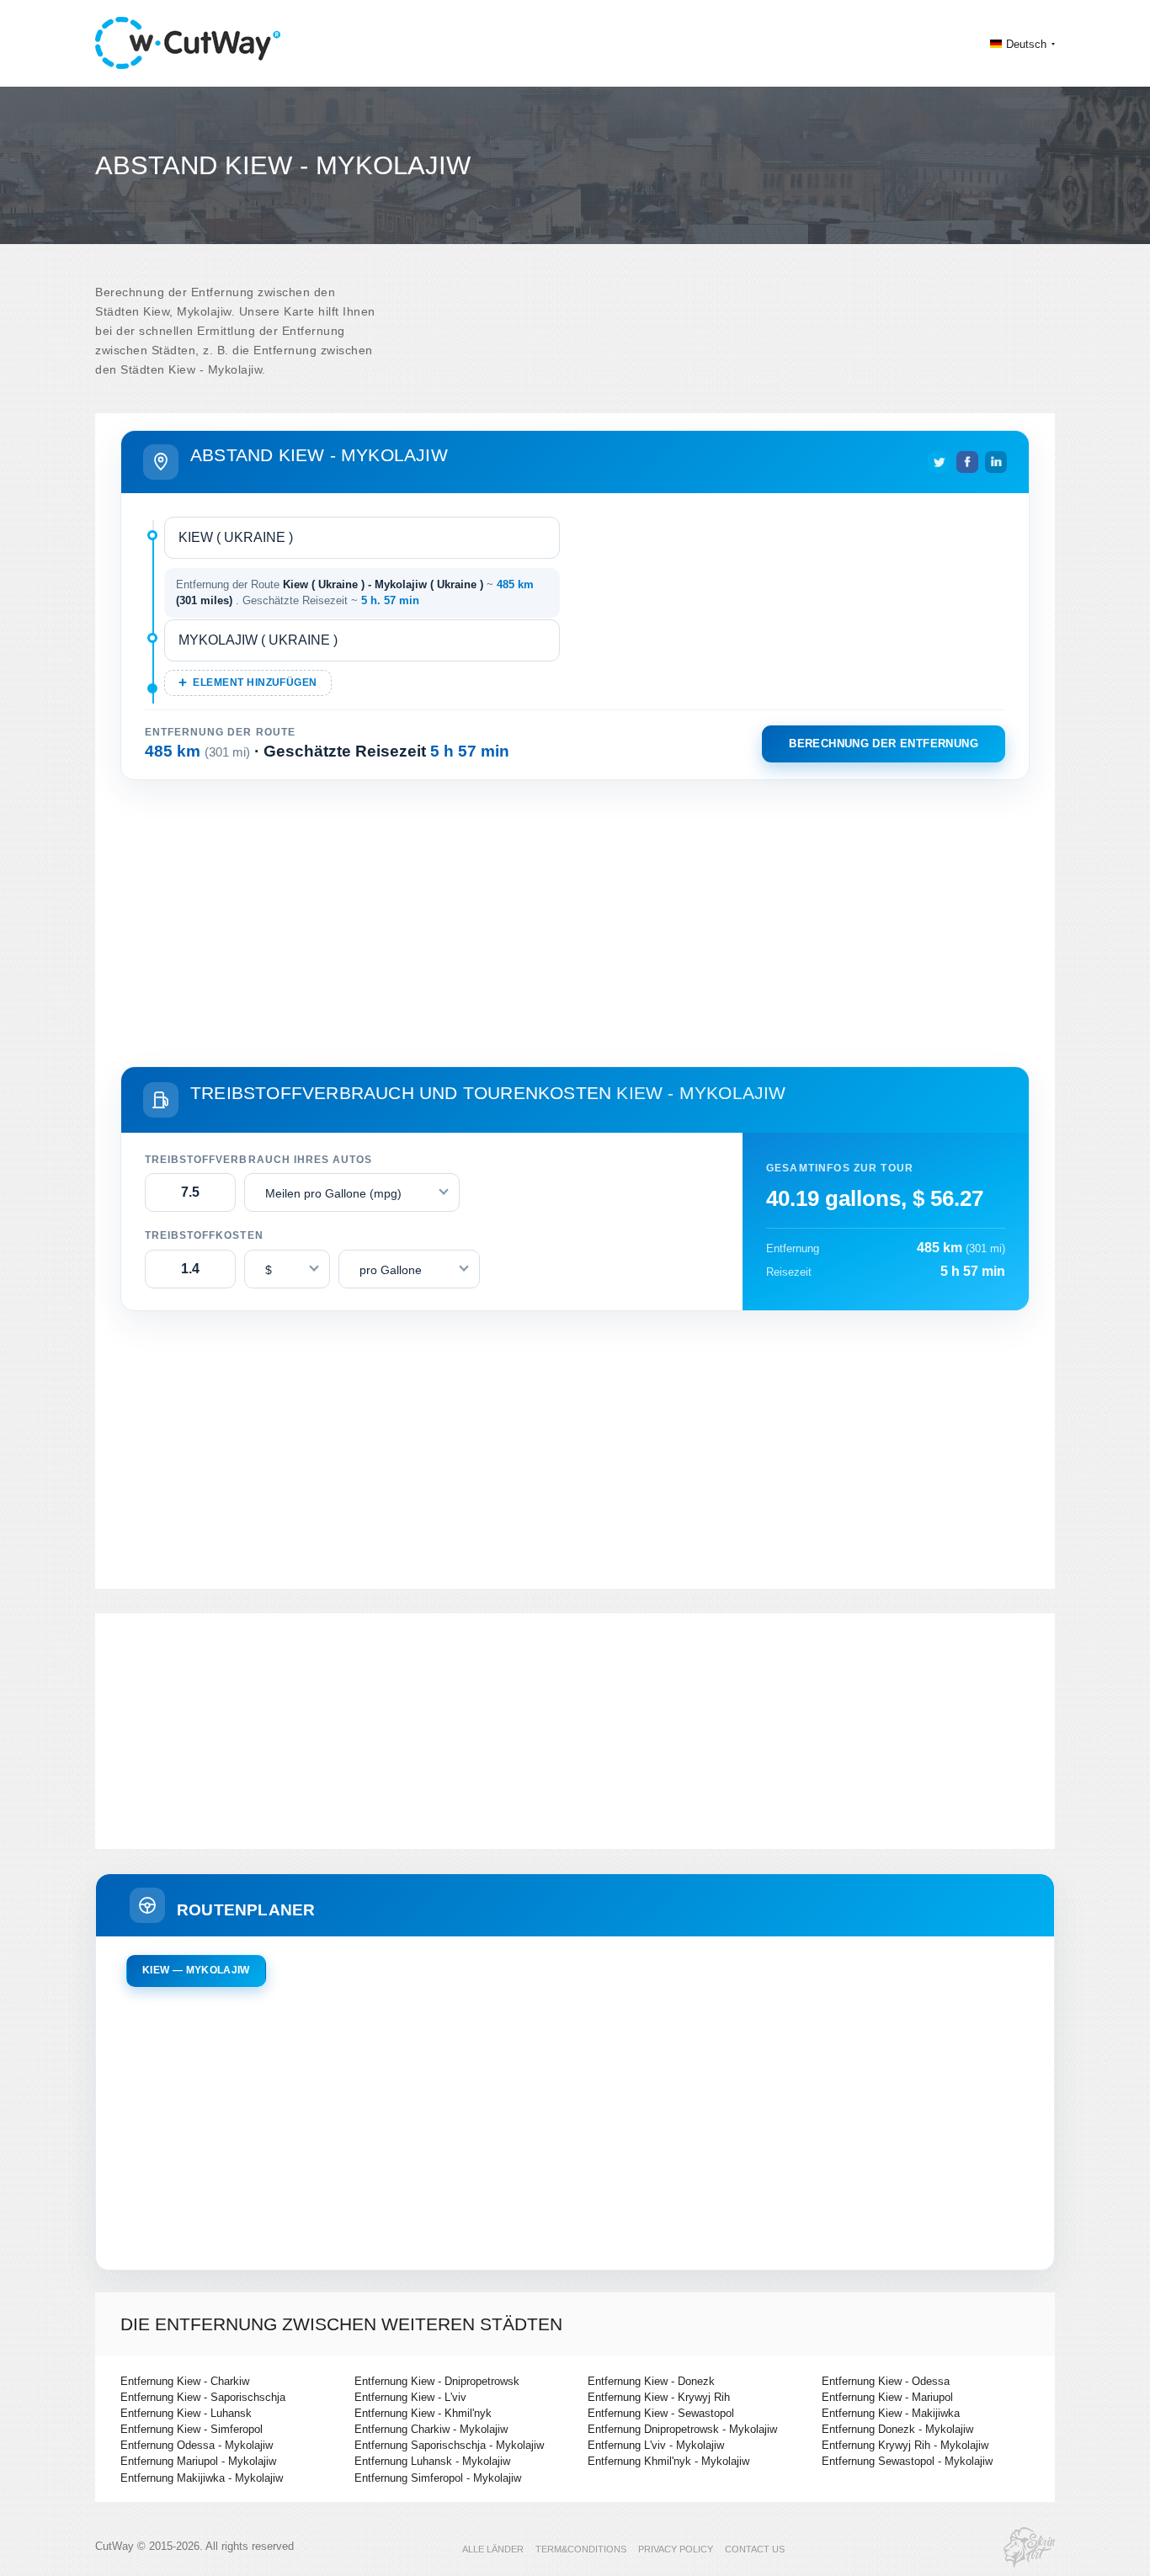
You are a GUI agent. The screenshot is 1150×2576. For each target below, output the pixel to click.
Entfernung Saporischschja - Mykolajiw (449, 2445)
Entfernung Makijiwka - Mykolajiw (202, 2478)
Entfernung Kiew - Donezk (651, 2381)
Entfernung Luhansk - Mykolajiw (432, 2461)
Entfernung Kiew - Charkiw (185, 2381)
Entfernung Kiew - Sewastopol (661, 2413)
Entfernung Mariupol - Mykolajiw (198, 2461)
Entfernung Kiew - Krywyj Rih (659, 2397)
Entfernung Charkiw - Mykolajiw (431, 2429)
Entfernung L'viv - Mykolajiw (656, 2445)
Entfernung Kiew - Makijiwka (891, 2413)
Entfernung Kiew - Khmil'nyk (423, 2413)
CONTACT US (755, 2549)
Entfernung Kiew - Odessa (886, 2381)
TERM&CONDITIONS (581, 2549)
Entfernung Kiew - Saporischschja (203, 2397)
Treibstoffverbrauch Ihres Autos (258, 1160)
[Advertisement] (575, 920)
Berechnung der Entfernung (884, 744)
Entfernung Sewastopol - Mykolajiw (907, 2461)
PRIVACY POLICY (676, 2549)
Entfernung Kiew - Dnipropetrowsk (437, 2381)
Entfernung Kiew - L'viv (410, 2397)
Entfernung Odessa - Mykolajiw (197, 2445)
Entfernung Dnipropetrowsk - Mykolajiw (682, 2429)
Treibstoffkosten (204, 1235)
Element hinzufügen (255, 683)
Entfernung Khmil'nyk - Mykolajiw (668, 2461)
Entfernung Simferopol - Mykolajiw (438, 2478)
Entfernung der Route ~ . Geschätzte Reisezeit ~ (355, 593)
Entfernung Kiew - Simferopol (192, 2429)
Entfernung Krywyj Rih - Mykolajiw (905, 2445)
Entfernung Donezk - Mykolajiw (897, 2429)
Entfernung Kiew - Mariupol (887, 2397)
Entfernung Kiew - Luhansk (186, 2413)
